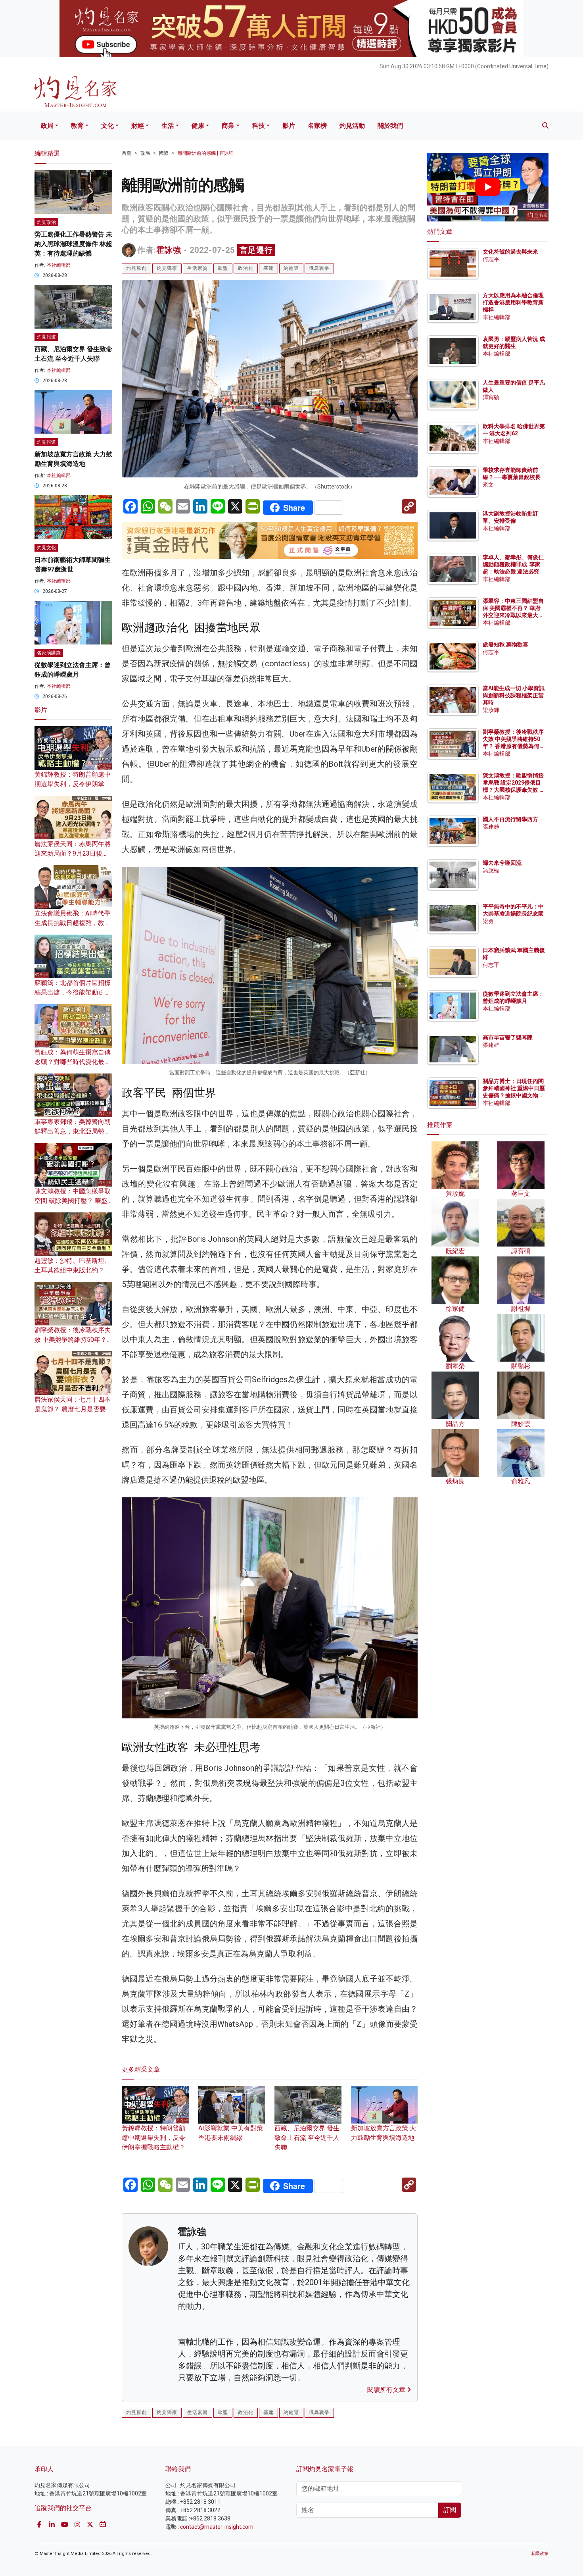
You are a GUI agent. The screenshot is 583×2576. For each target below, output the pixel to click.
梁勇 (488, 921)
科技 (259, 126)
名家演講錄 (49, 653)
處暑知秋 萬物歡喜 (505, 644)
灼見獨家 (167, 268)
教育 (77, 126)
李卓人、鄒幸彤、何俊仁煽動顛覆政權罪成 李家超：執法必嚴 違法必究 (513, 564)
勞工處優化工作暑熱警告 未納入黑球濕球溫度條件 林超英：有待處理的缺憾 (73, 244)
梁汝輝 (491, 710)
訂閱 (450, 2510)
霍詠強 (169, 250)
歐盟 (223, 268)
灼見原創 (136, 268)
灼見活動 (352, 126)
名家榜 (317, 126)
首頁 (127, 153)
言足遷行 (256, 250)
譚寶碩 (491, 397)
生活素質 (198, 268)
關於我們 (390, 126)
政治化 (246, 268)
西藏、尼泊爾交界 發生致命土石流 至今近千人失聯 (307, 2137)
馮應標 (491, 870)
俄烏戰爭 (319, 268)
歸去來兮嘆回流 (502, 863)
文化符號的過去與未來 (510, 252)
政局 (47, 126)
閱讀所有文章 (387, 2390)
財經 (138, 126)
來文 (488, 485)
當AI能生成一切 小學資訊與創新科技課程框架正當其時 (514, 695)
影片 (289, 126)
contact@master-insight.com (217, 2527)
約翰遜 (291, 268)
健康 (198, 126)
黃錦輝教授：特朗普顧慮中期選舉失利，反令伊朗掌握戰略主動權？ (153, 2137)
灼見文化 (46, 548)
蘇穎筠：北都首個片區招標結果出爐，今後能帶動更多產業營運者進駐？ (73, 992)
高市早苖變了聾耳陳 (508, 1037)
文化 (107, 126)
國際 (164, 153)
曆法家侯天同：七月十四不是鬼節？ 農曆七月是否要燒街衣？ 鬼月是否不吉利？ (73, 1409)
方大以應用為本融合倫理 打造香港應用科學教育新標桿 (514, 302)
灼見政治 (46, 222)
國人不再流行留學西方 (510, 819)
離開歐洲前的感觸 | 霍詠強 (206, 153)
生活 (168, 126)
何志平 (491, 259)
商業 (228, 126)
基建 (268, 268)
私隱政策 (540, 2554)
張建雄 (491, 827)
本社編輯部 (59, 265)
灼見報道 (46, 337)
